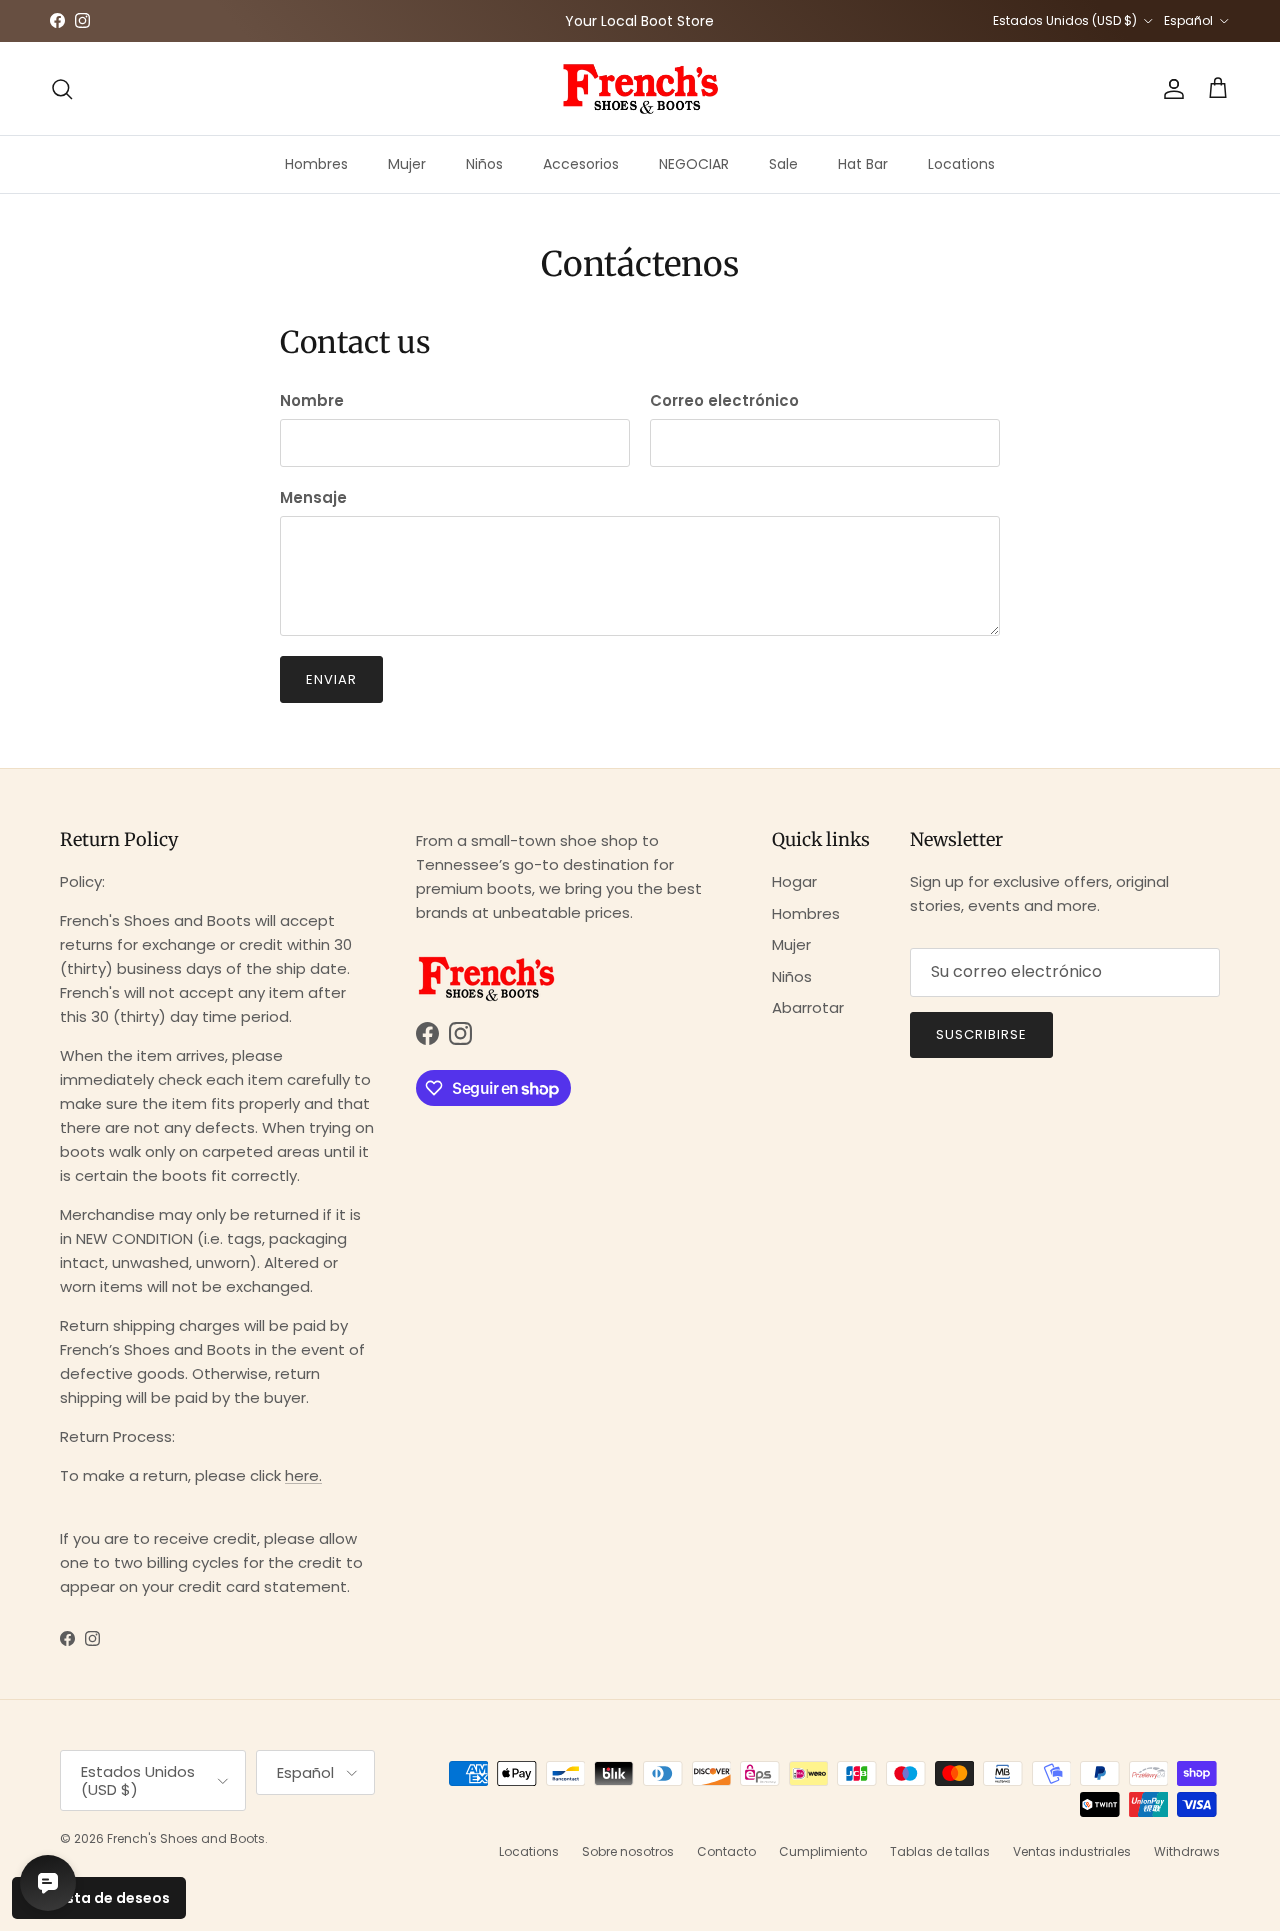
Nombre (312, 400)
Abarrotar (808, 1007)
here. (303, 1475)
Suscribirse (981, 1034)
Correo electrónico (724, 400)
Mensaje (313, 497)
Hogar (794, 881)
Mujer (407, 164)
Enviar (331, 679)
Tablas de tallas (940, 1851)
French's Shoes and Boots (186, 1838)
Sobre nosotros (628, 1851)
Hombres (316, 164)
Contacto (726, 1851)
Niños (484, 164)
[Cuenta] (1170, 89)
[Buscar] (62, 89)
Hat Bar (863, 164)
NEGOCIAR (694, 164)
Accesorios (581, 164)
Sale (783, 164)
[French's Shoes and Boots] (640, 88)
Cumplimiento (823, 1851)
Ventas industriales (1072, 1851)
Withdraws (1187, 1851)
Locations (961, 164)
